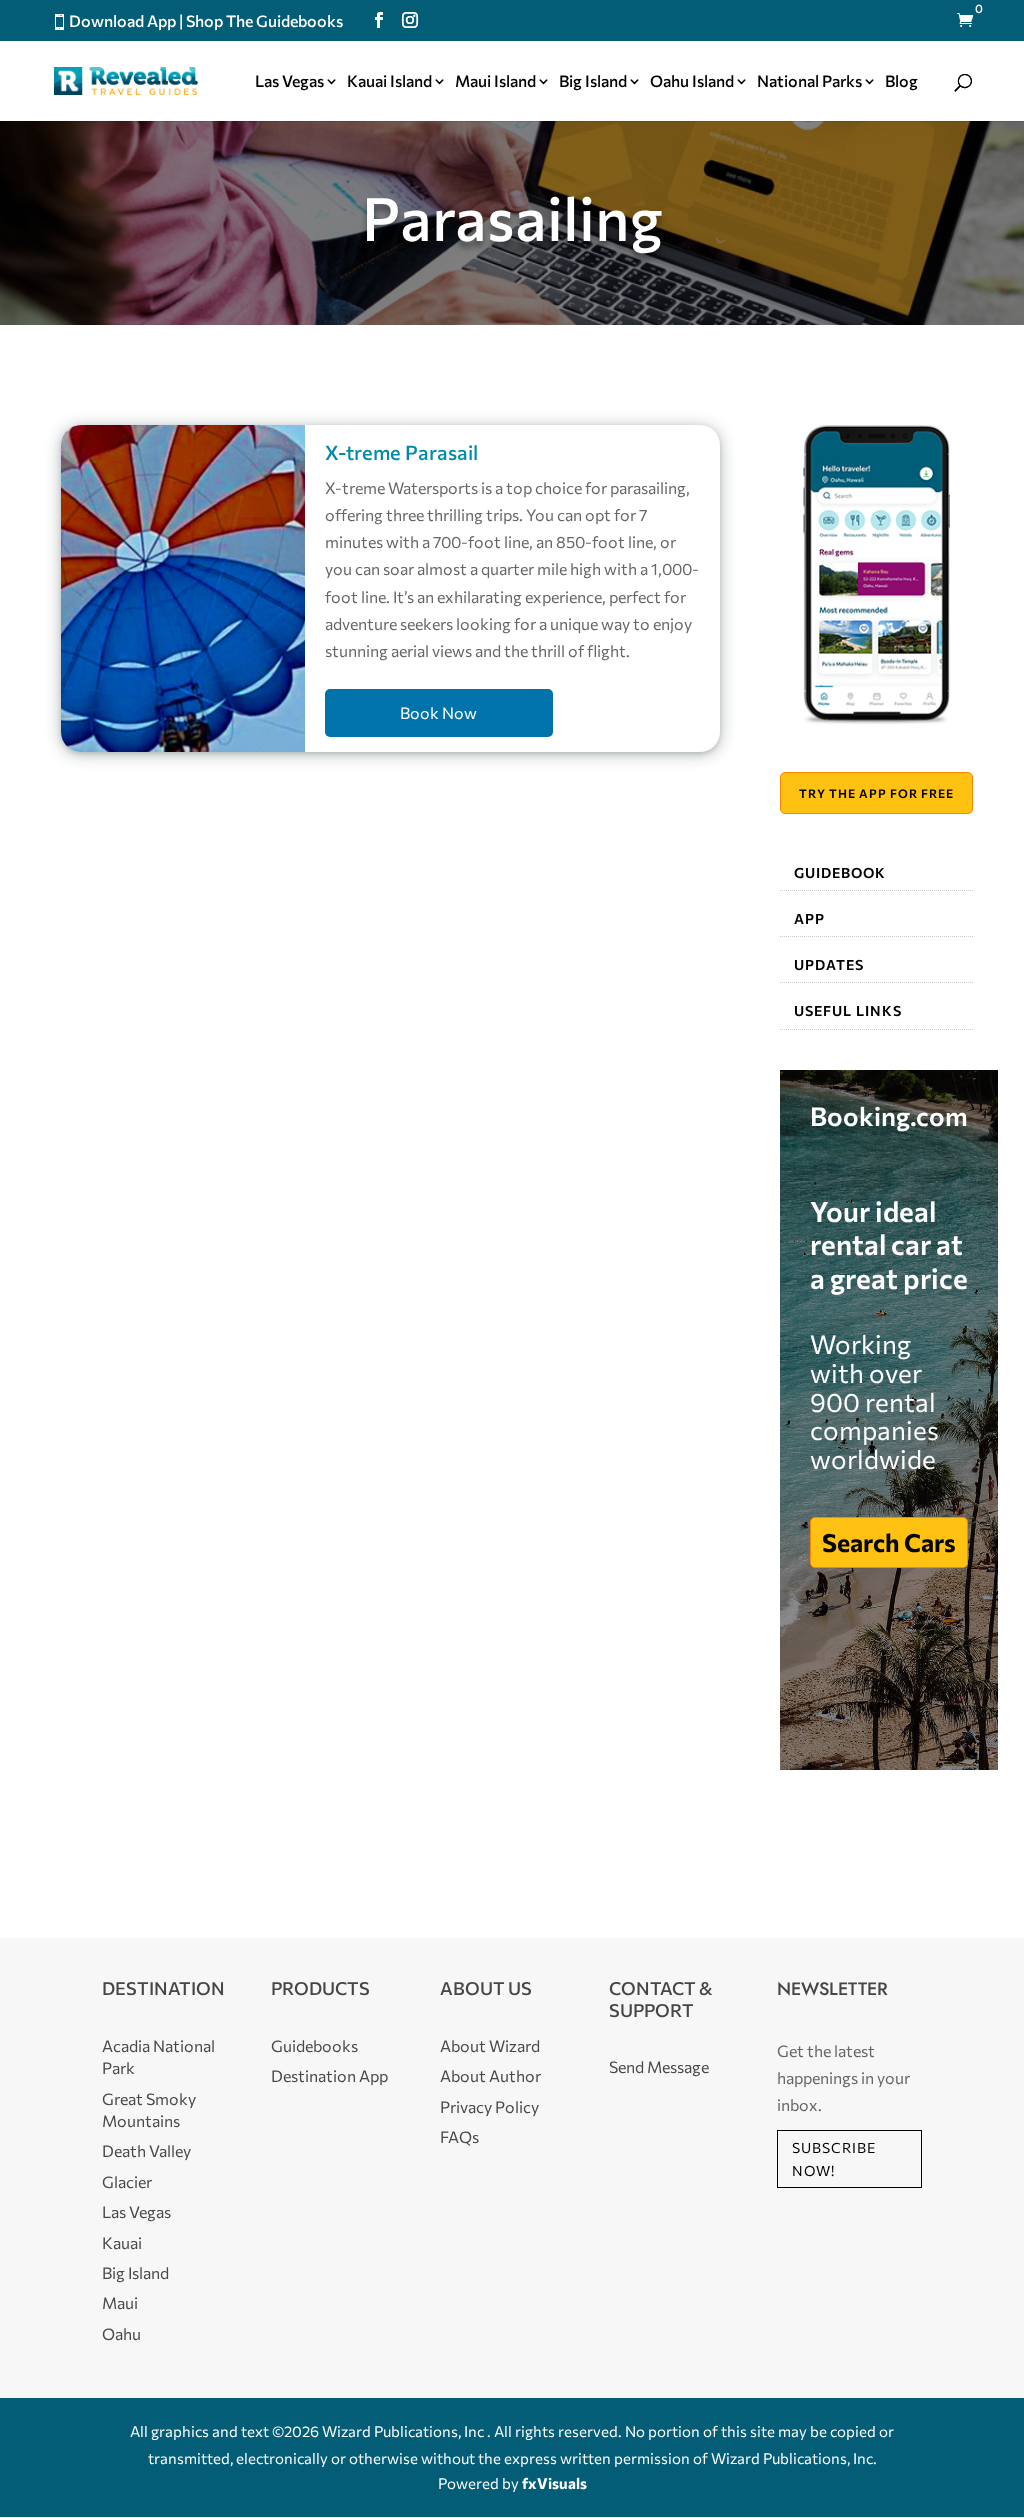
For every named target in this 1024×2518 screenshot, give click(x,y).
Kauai (122, 2242)
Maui (120, 2302)
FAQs (459, 2136)
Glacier (127, 2181)
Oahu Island (692, 82)
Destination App (329, 2075)
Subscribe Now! (834, 2159)
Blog (901, 82)
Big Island (593, 82)
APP (809, 918)
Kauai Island (389, 82)
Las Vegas (289, 82)
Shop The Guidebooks (264, 20)
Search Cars (889, 1542)
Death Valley (146, 2150)
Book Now (438, 712)
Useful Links (848, 1010)
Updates (829, 964)
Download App (122, 20)
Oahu (121, 2333)
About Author (490, 2075)
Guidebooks (314, 2045)
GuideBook (840, 872)
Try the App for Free (876, 793)
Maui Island (495, 82)
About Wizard (490, 2045)
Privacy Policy (489, 2106)
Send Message (659, 2066)
